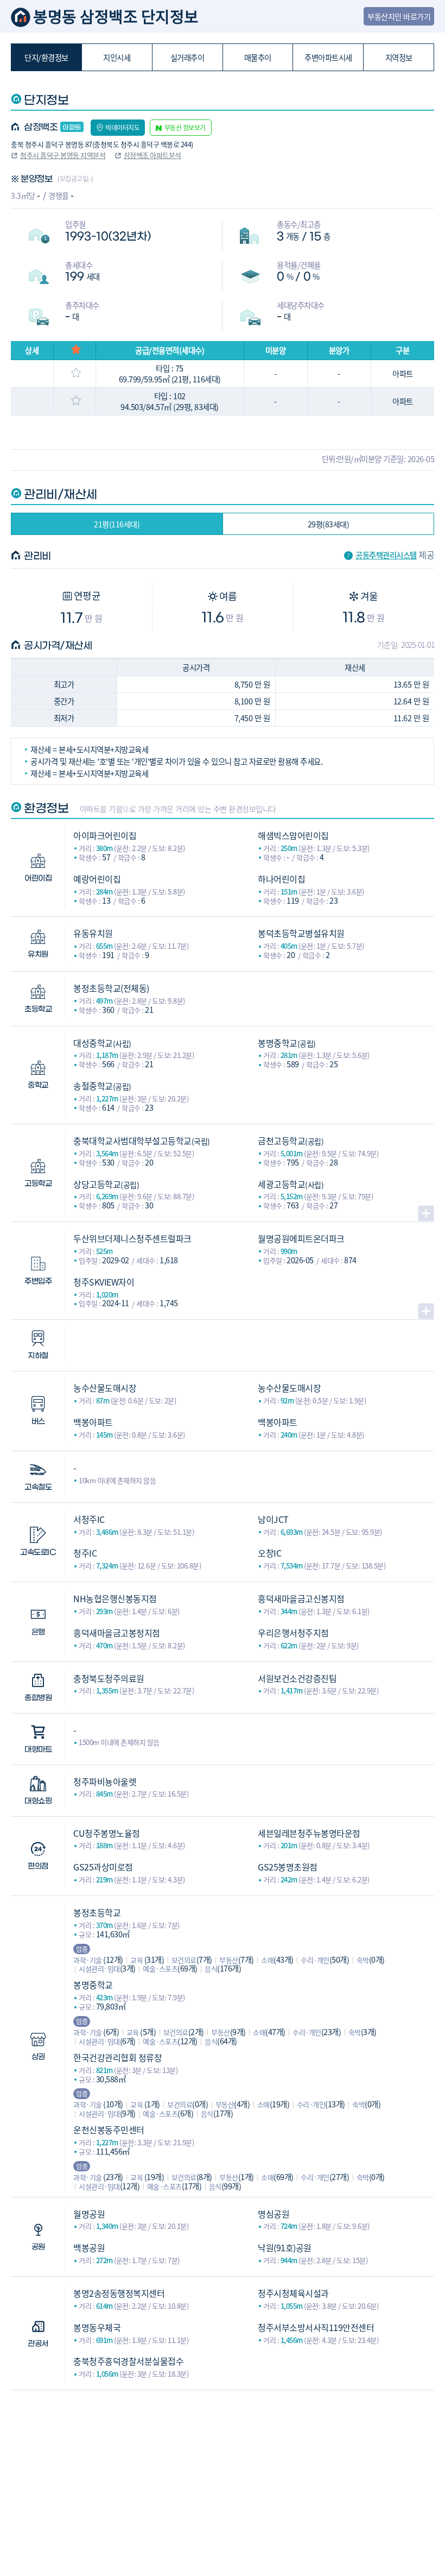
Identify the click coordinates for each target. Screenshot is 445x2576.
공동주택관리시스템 (386, 555)
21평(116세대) (117, 524)
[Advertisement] (222, 2466)
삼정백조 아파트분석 (152, 155)
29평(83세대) (329, 524)
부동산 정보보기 (185, 127)
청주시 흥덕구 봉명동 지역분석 (63, 155)
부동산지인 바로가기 (399, 16)
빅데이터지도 (122, 127)
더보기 (426, 1213)
